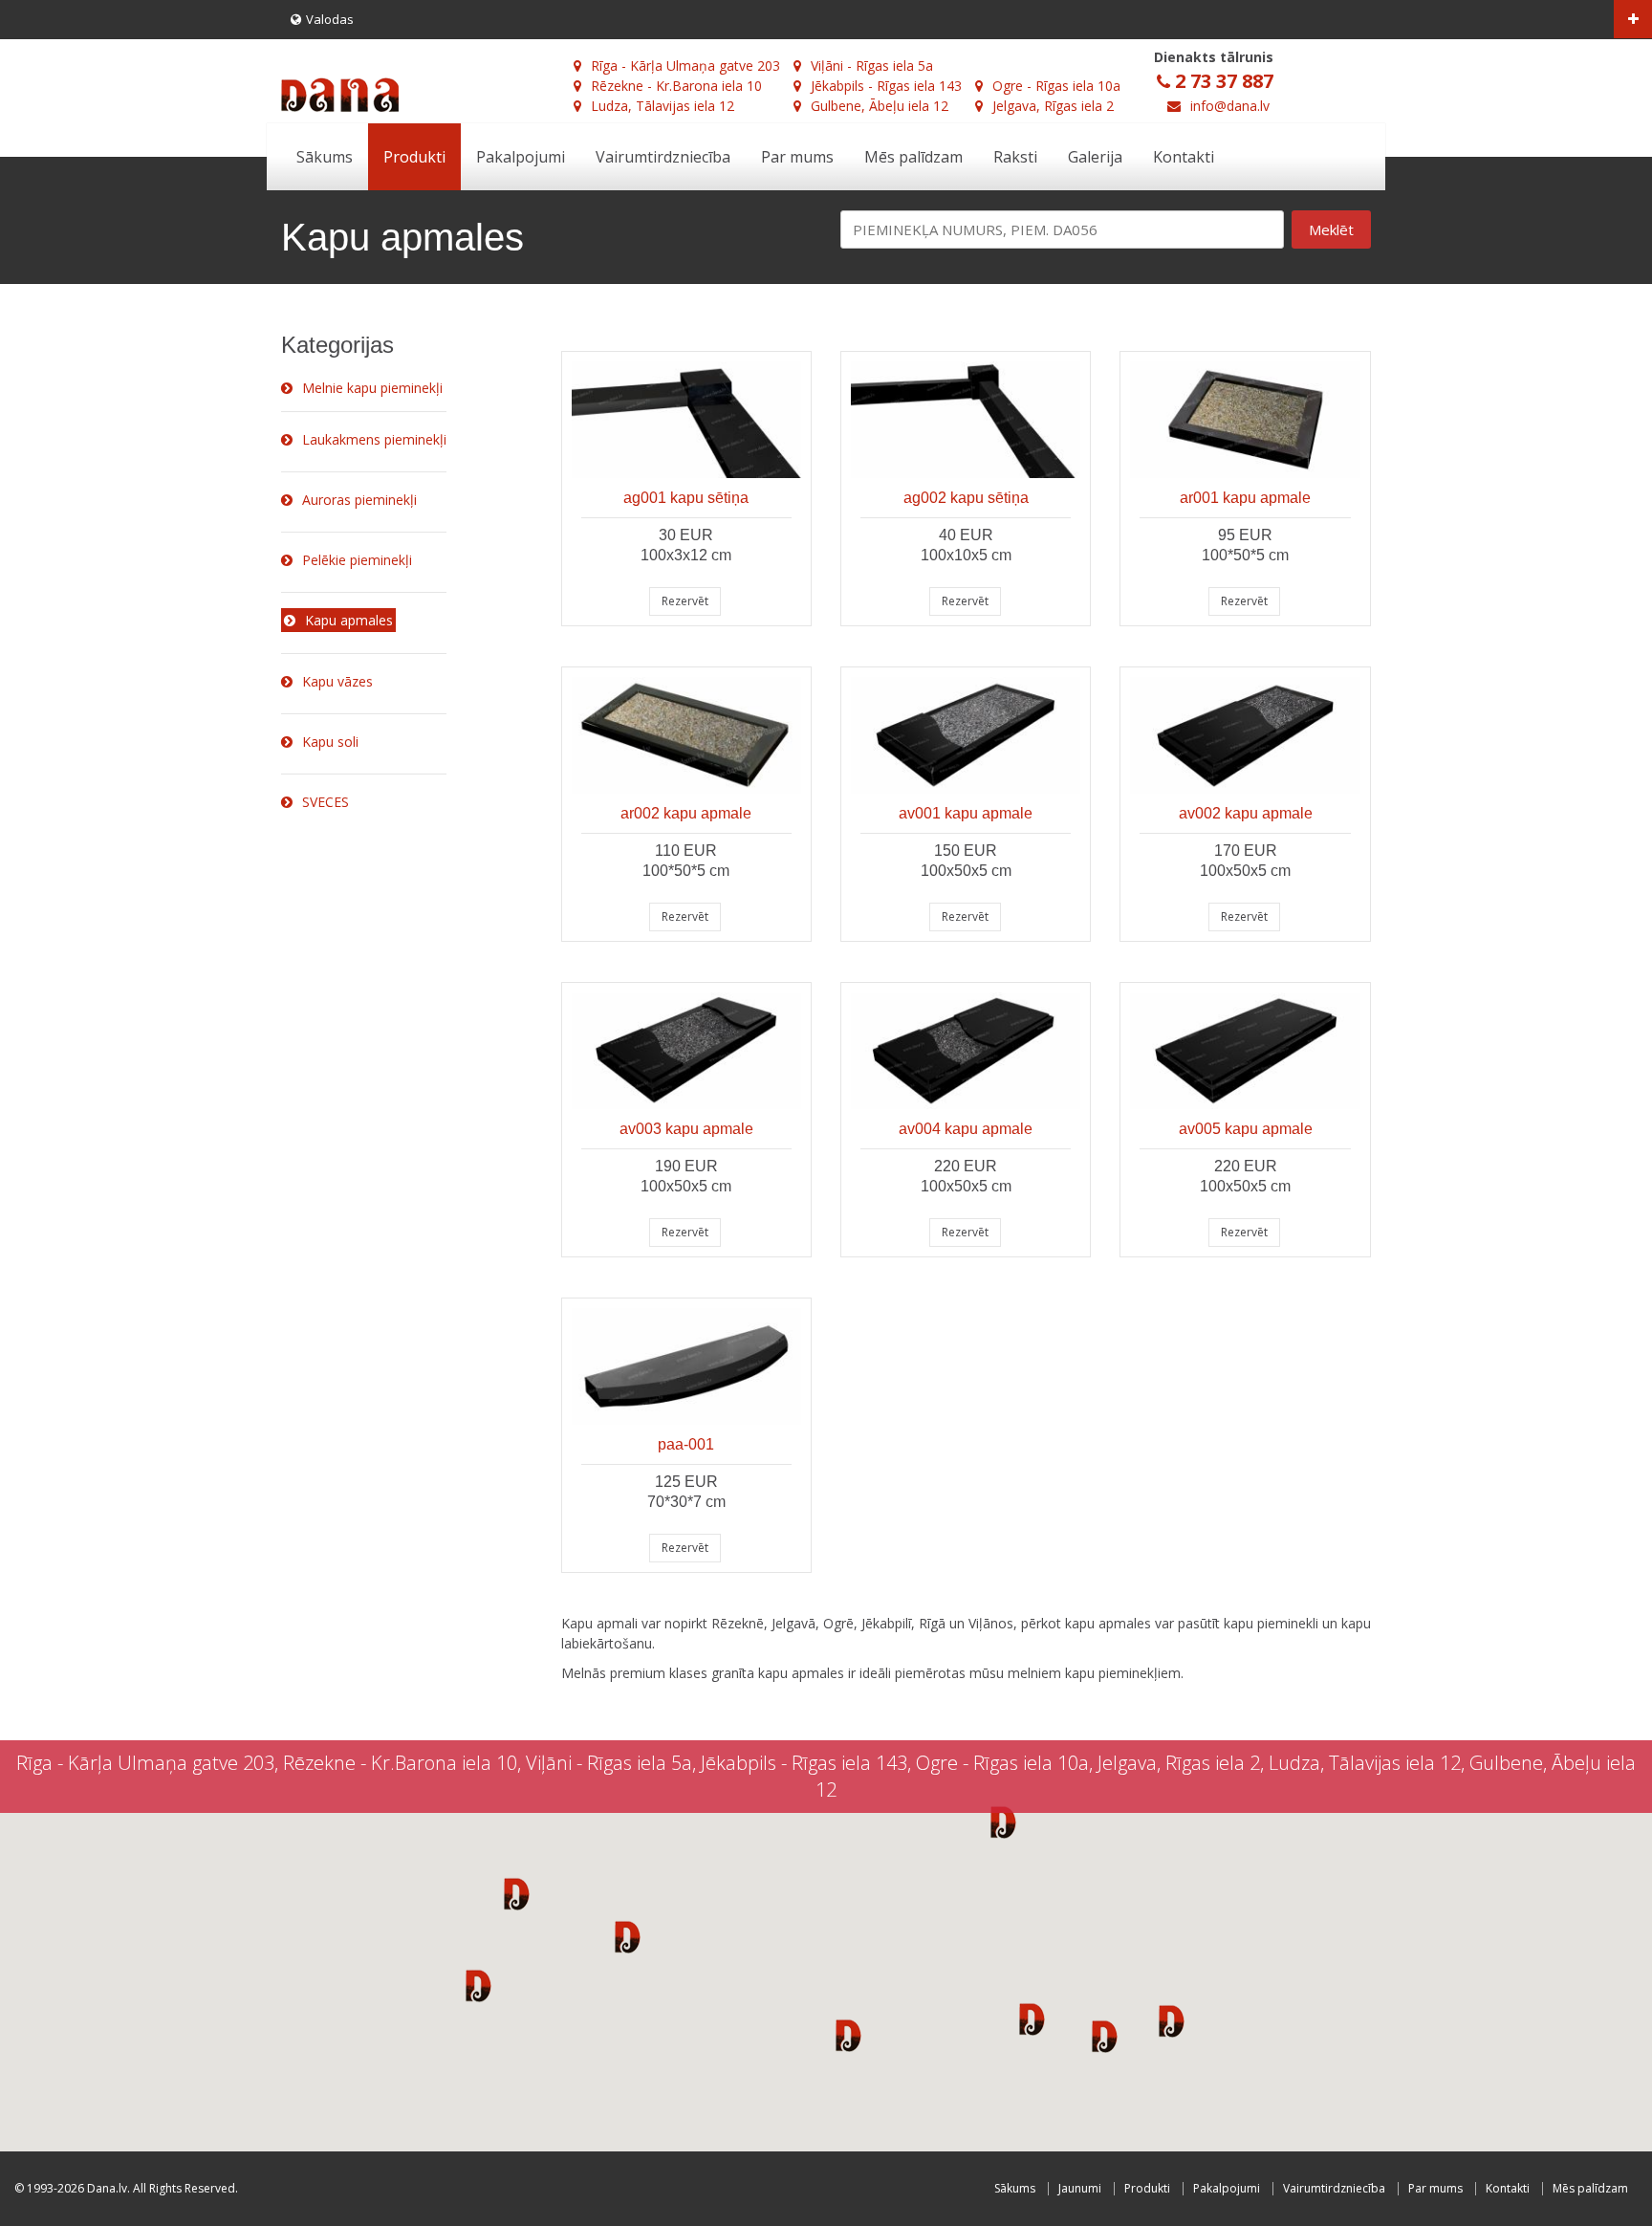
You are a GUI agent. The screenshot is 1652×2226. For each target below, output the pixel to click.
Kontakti (1184, 157)
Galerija (1095, 157)
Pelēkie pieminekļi (357, 560)
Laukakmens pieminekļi (374, 439)
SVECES (326, 802)
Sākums (325, 157)
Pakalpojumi (521, 157)
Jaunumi (1080, 2188)
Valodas (330, 19)
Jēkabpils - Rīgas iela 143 (886, 86)
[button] (517, 1893)
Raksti (1015, 157)
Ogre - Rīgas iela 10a (1056, 86)
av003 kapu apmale (686, 1129)
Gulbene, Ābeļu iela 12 (880, 106)
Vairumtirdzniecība (663, 157)
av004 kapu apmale (966, 1129)
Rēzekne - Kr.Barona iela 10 (676, 86)
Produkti (414, 157)
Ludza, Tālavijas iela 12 (663, 106)
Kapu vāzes (337, 681)
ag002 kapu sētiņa (966, 498)
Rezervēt (685, 601)
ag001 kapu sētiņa (686, 498)
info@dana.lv (1230, 106)
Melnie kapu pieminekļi (372, 388)
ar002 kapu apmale (686, 813)
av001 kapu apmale (966, 813)
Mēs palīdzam (913, 157)
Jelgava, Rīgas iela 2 (1053, 106)
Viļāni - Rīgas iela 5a (872, 65)
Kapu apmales (349, 620)
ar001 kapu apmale (1245, 498)
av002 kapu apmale (1246, 813)
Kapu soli (330, 742)
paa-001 (686, 1444)
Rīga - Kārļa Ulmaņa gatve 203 (685, 65)
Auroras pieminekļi (359, 500)
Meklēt (1331, 229)
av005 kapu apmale (1246, 1129)
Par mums (797, 157)
